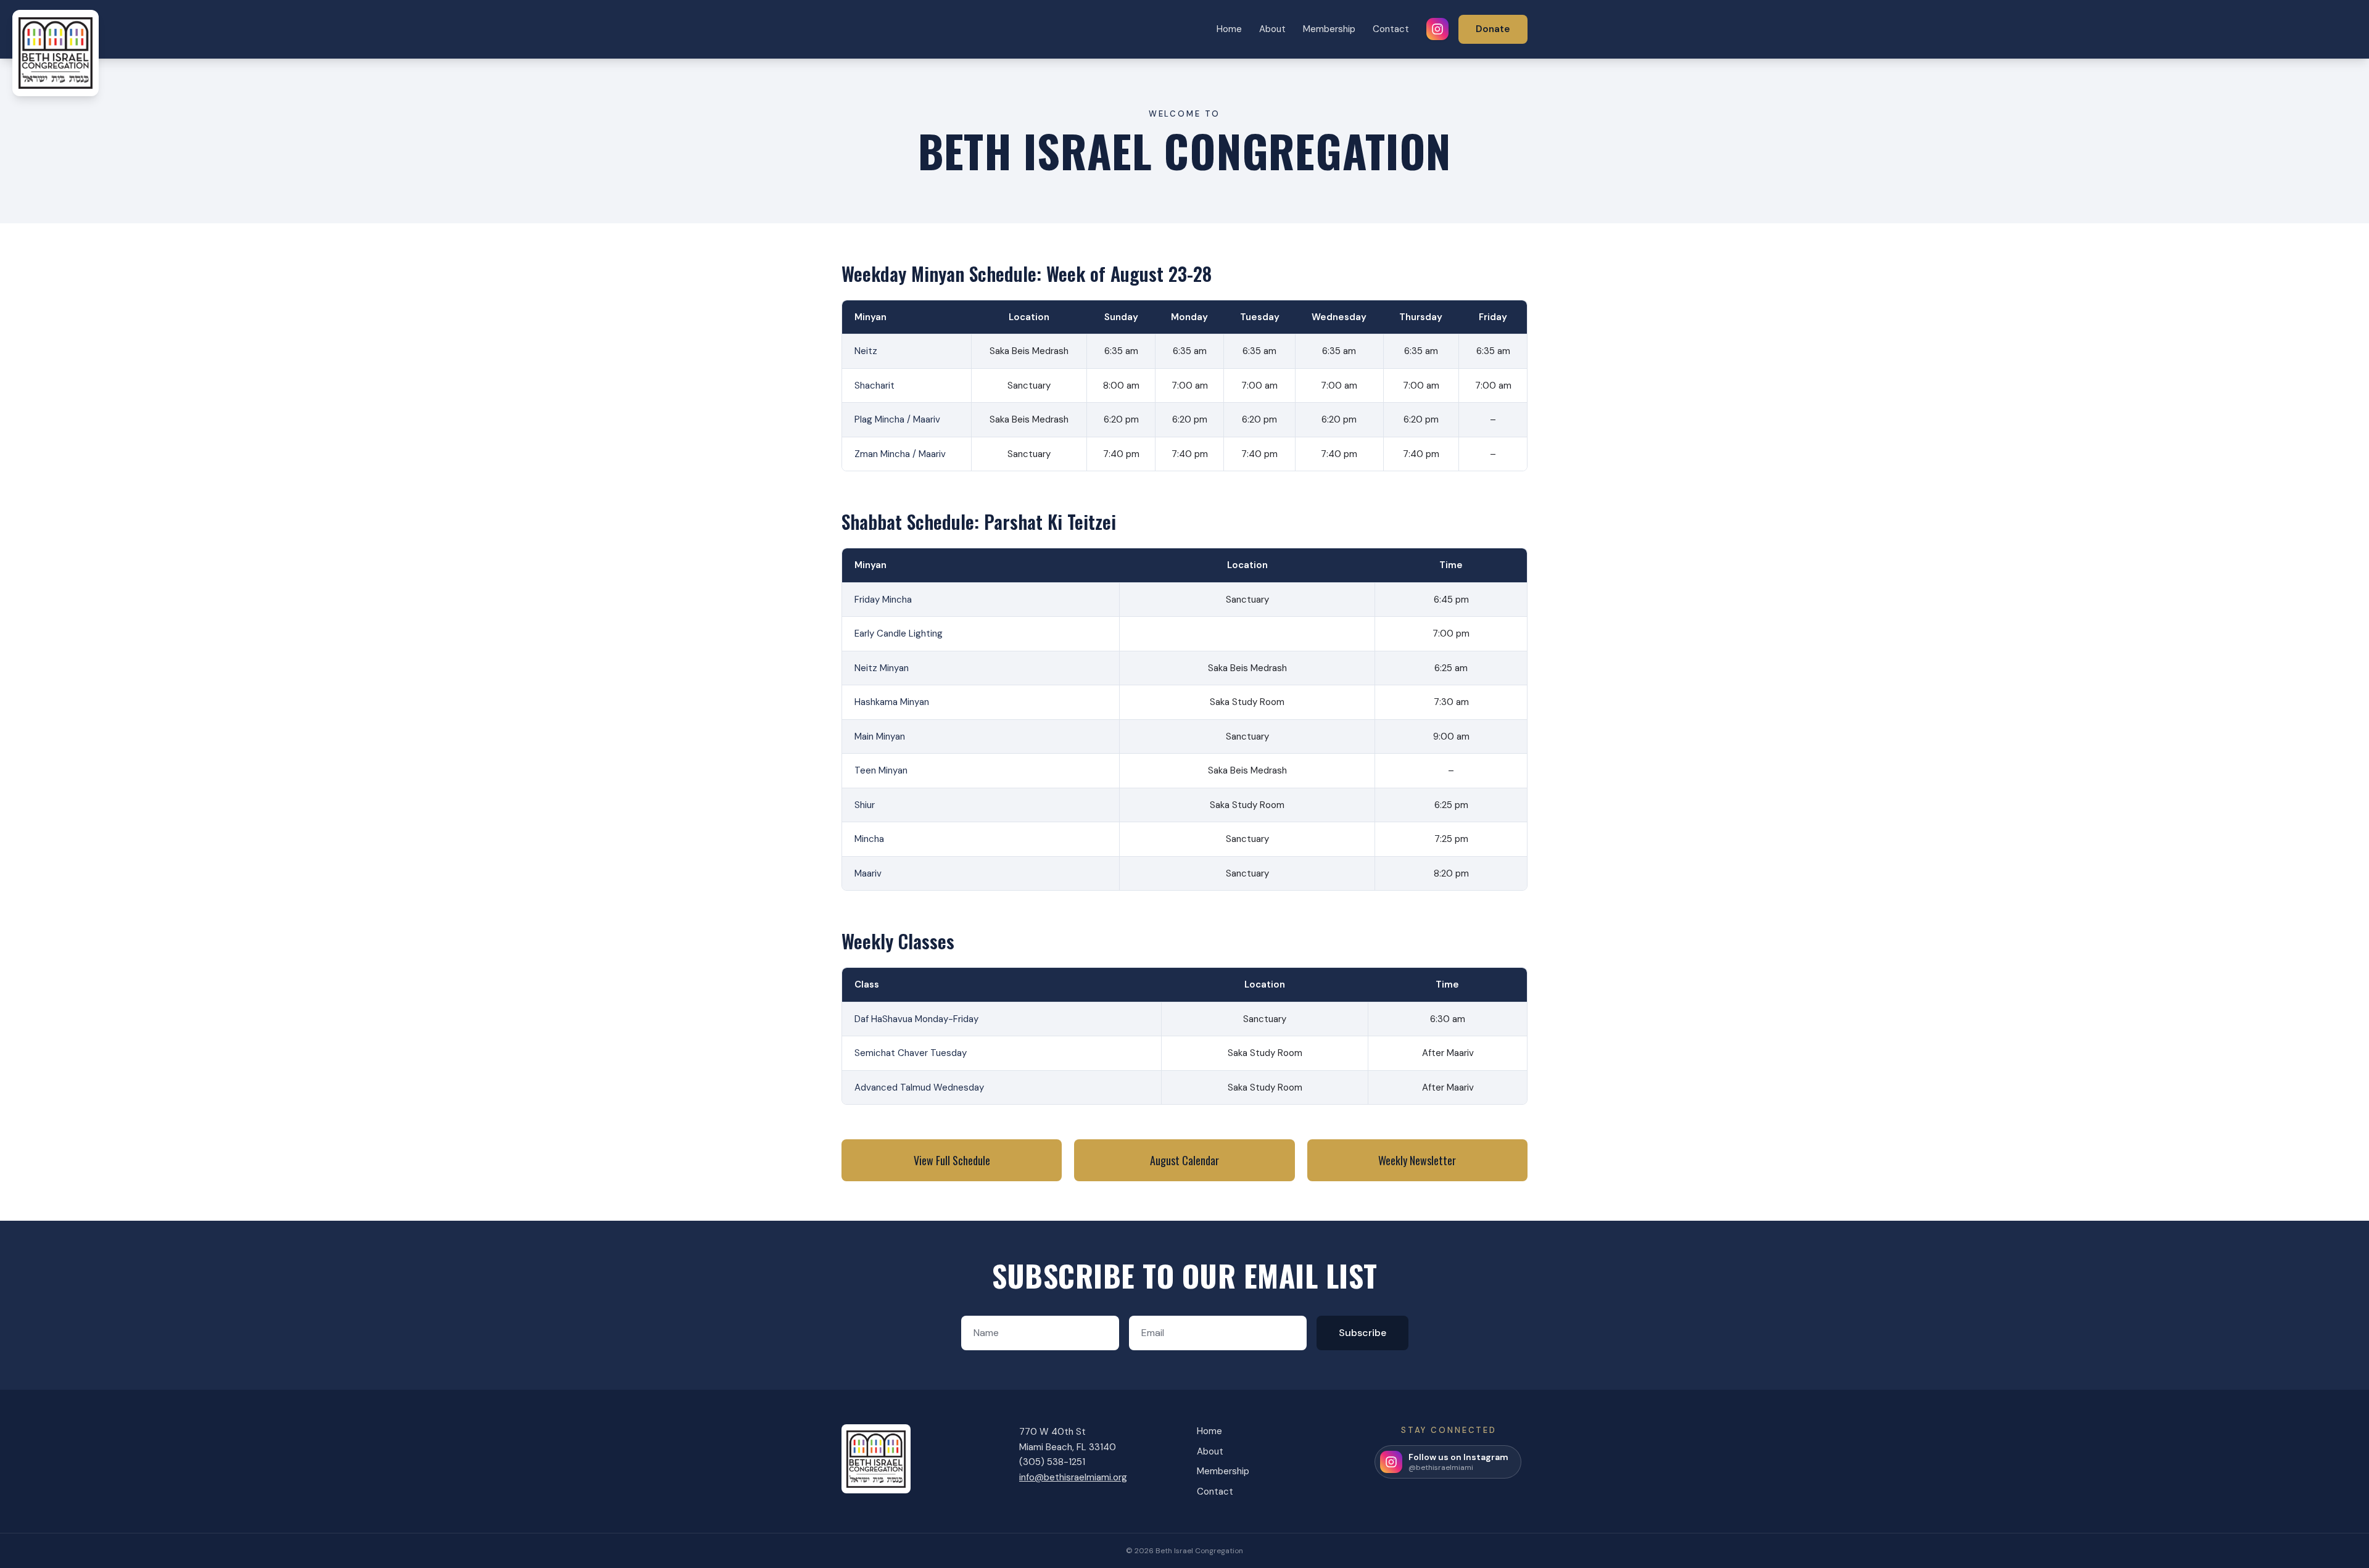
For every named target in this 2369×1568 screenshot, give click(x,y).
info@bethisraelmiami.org (1073, 1477)
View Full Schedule (952, 1160)
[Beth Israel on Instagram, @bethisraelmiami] (1437, 29)
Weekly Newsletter (1417, 1160)
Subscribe (1362, 1333)
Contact (1391, 29)
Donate (1493, 29)
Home (1229, 29)
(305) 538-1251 (1052, 1462)
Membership (1329, 29)
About (1272, 29)
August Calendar (1184, 1160)
